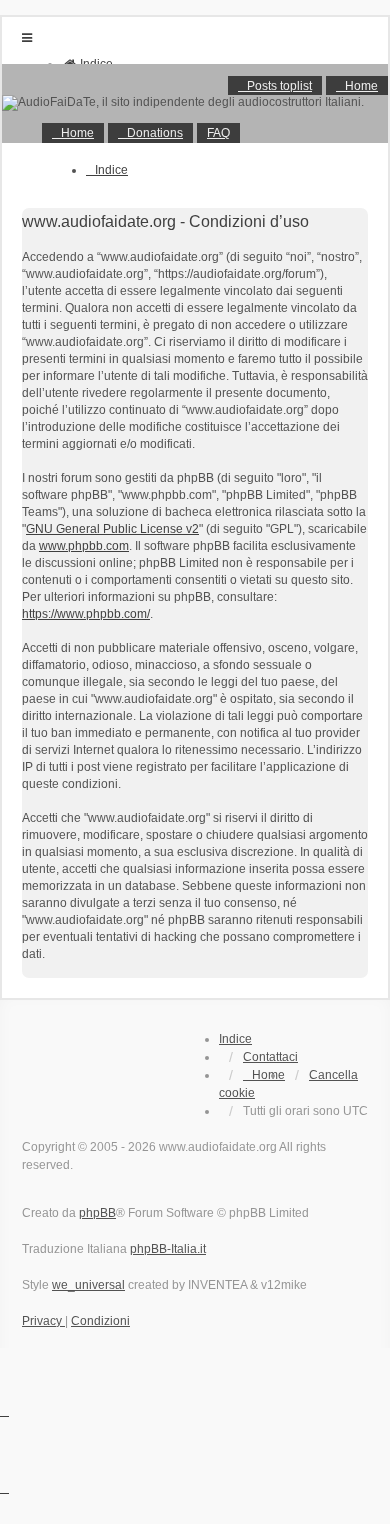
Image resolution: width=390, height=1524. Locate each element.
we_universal (88, 1285)
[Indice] (195, 103)
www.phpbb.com (84, 546)
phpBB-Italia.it (168, 1249)
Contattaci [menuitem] (270, 1057)
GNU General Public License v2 (112, 529)
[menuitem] (73, 132)
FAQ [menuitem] (218, 133)
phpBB (97, 1213)
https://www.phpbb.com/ (86, 614)
